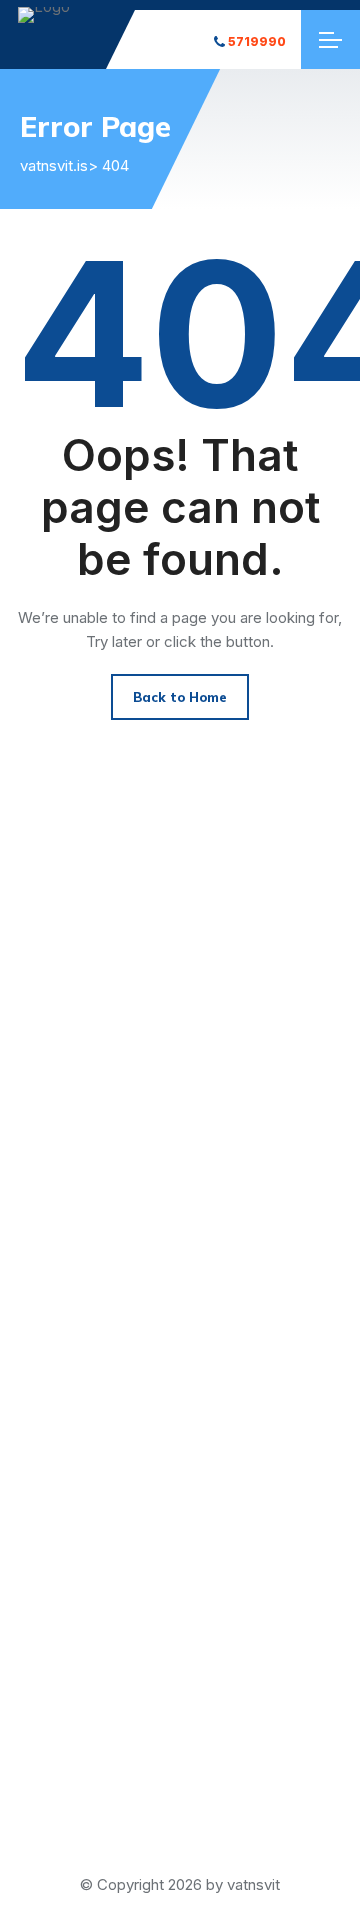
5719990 (257, 41)
